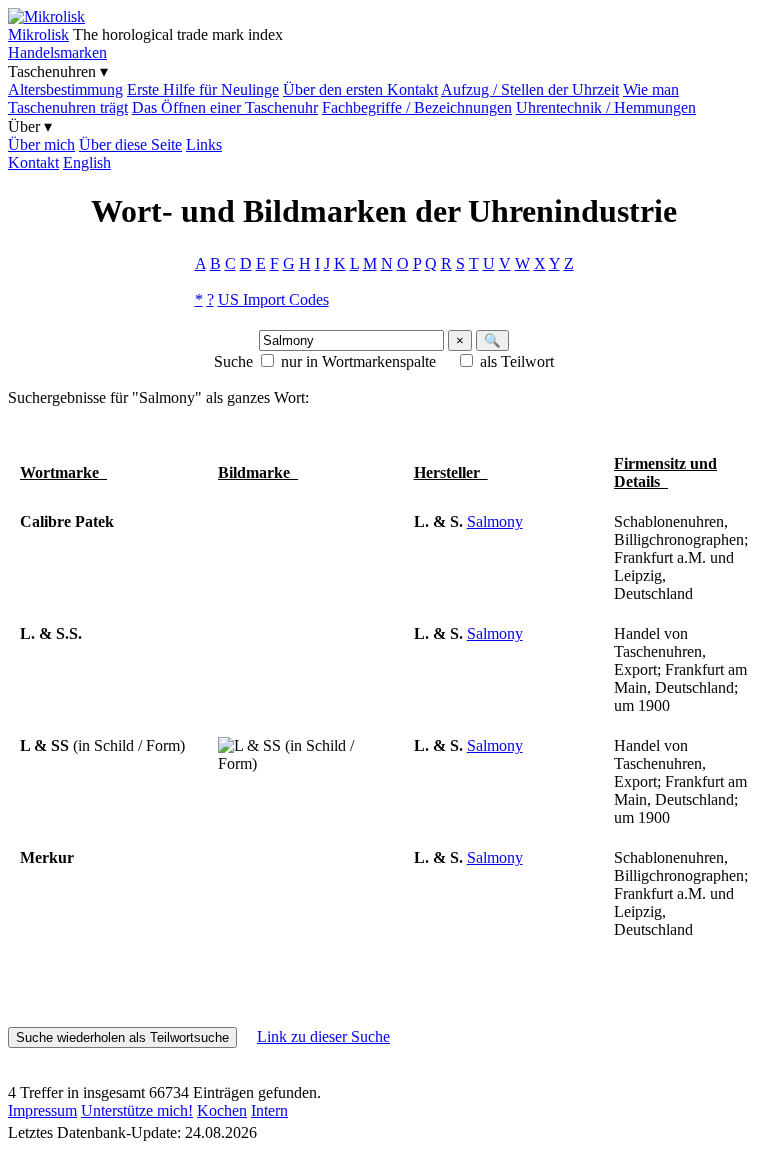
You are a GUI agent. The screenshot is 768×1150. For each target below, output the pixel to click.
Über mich (41, 144)
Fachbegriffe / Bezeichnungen (417, 107)
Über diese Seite (130, 144)
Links (204, 144)
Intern (269, 1110)
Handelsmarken (57, 52)
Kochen (222, 1110)
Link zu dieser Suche (323, 1036)
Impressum (42, 1110)
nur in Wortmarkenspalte (358, 361)
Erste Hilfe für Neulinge (203, 89)
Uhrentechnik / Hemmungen (606, 107)
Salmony (495, 521)
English (87, 162)
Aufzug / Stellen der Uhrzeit (530, 89)
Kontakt (33, 162)
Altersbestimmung (65, 89)
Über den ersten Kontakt (360, 89)
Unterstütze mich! (137, 1110)
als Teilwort (517, 361)
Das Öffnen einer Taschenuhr (225, 107)
